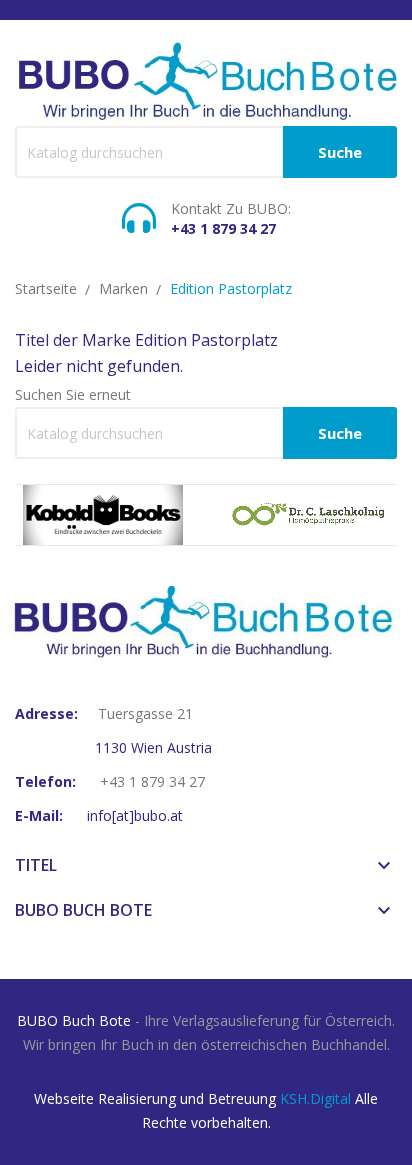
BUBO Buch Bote (74, 1020)
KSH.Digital (315, 1098)
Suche (340, 152)
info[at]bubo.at (135, 815)
